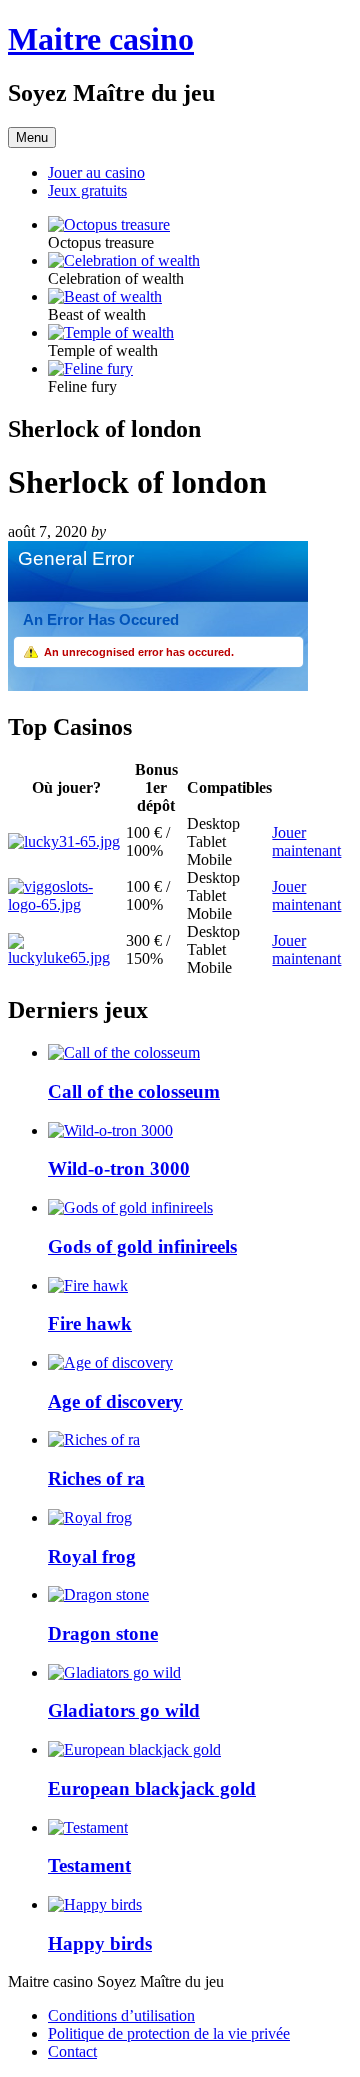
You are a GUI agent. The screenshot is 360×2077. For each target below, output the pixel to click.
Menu (32, 137)
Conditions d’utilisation (121, 2015)
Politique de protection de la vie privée (169, 2033)
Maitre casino (101, 39)
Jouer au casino (96, 172)
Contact (72, 2051)
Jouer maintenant (306, 841)
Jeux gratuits (87, 190)
